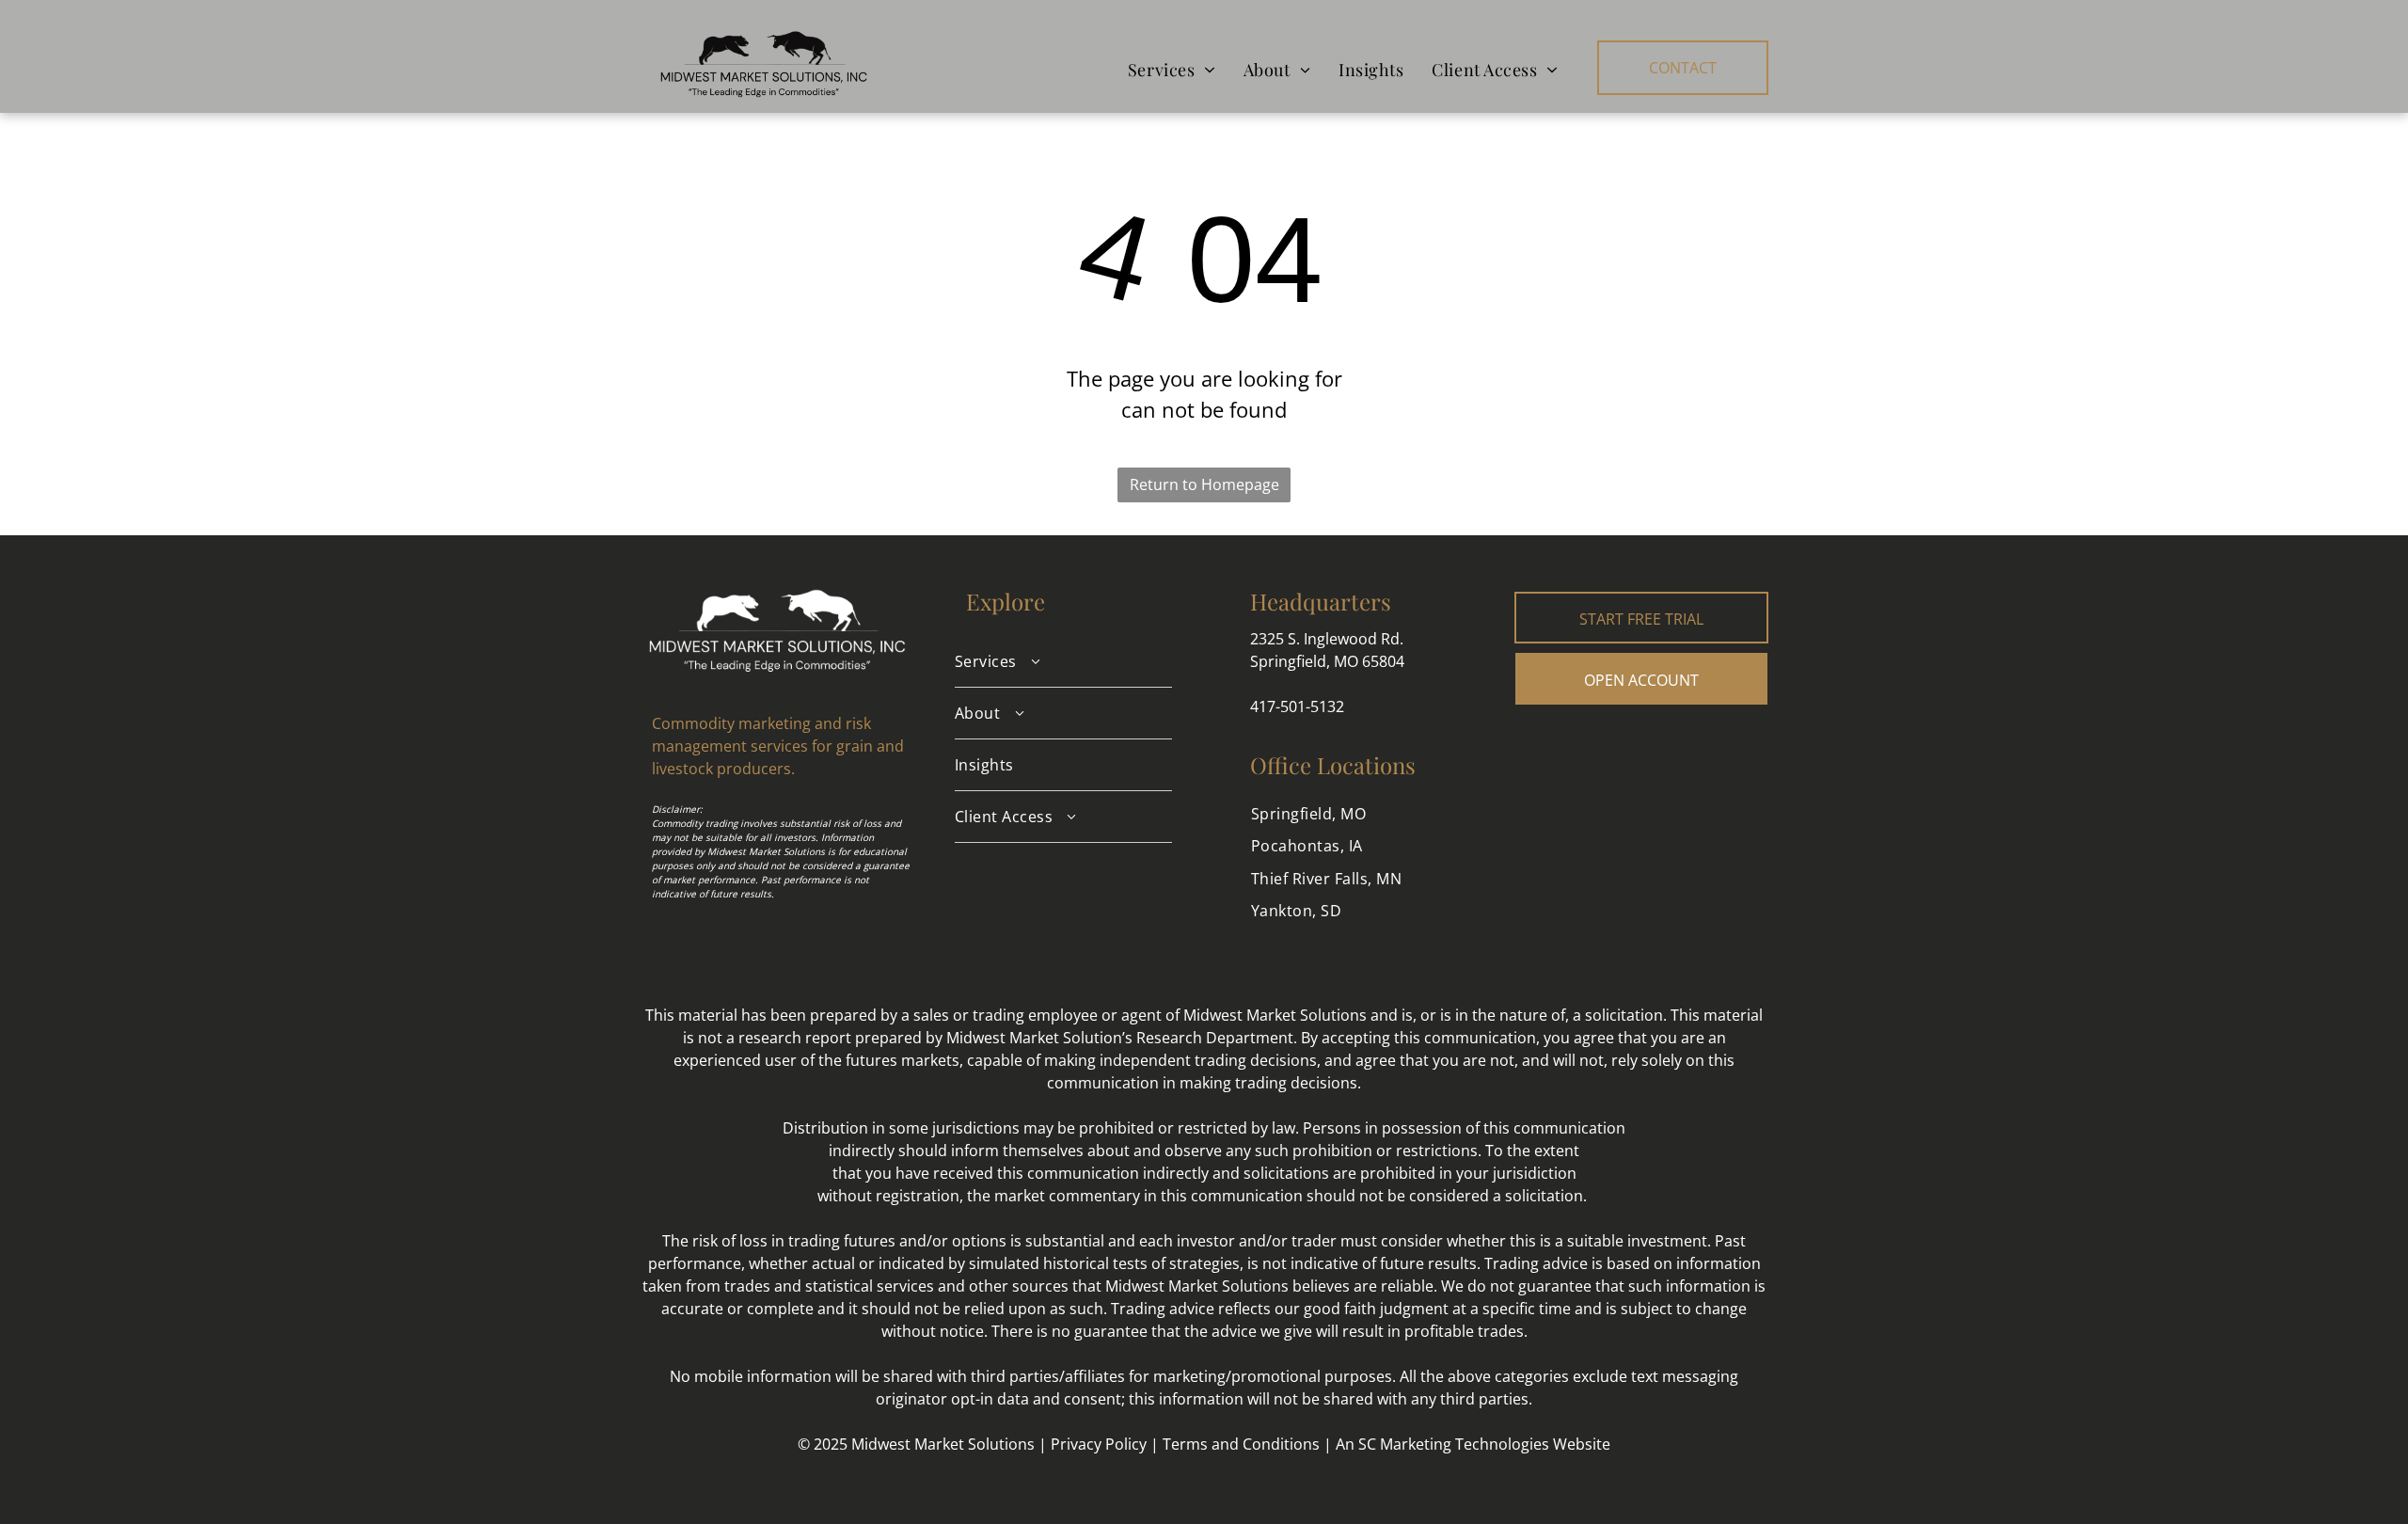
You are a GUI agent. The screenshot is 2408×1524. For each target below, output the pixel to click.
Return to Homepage (1204, 484)
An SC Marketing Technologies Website (1473, 1444)
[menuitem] (1172, 70)
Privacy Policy (1099, 1444)
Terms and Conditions (1241, 1444)
